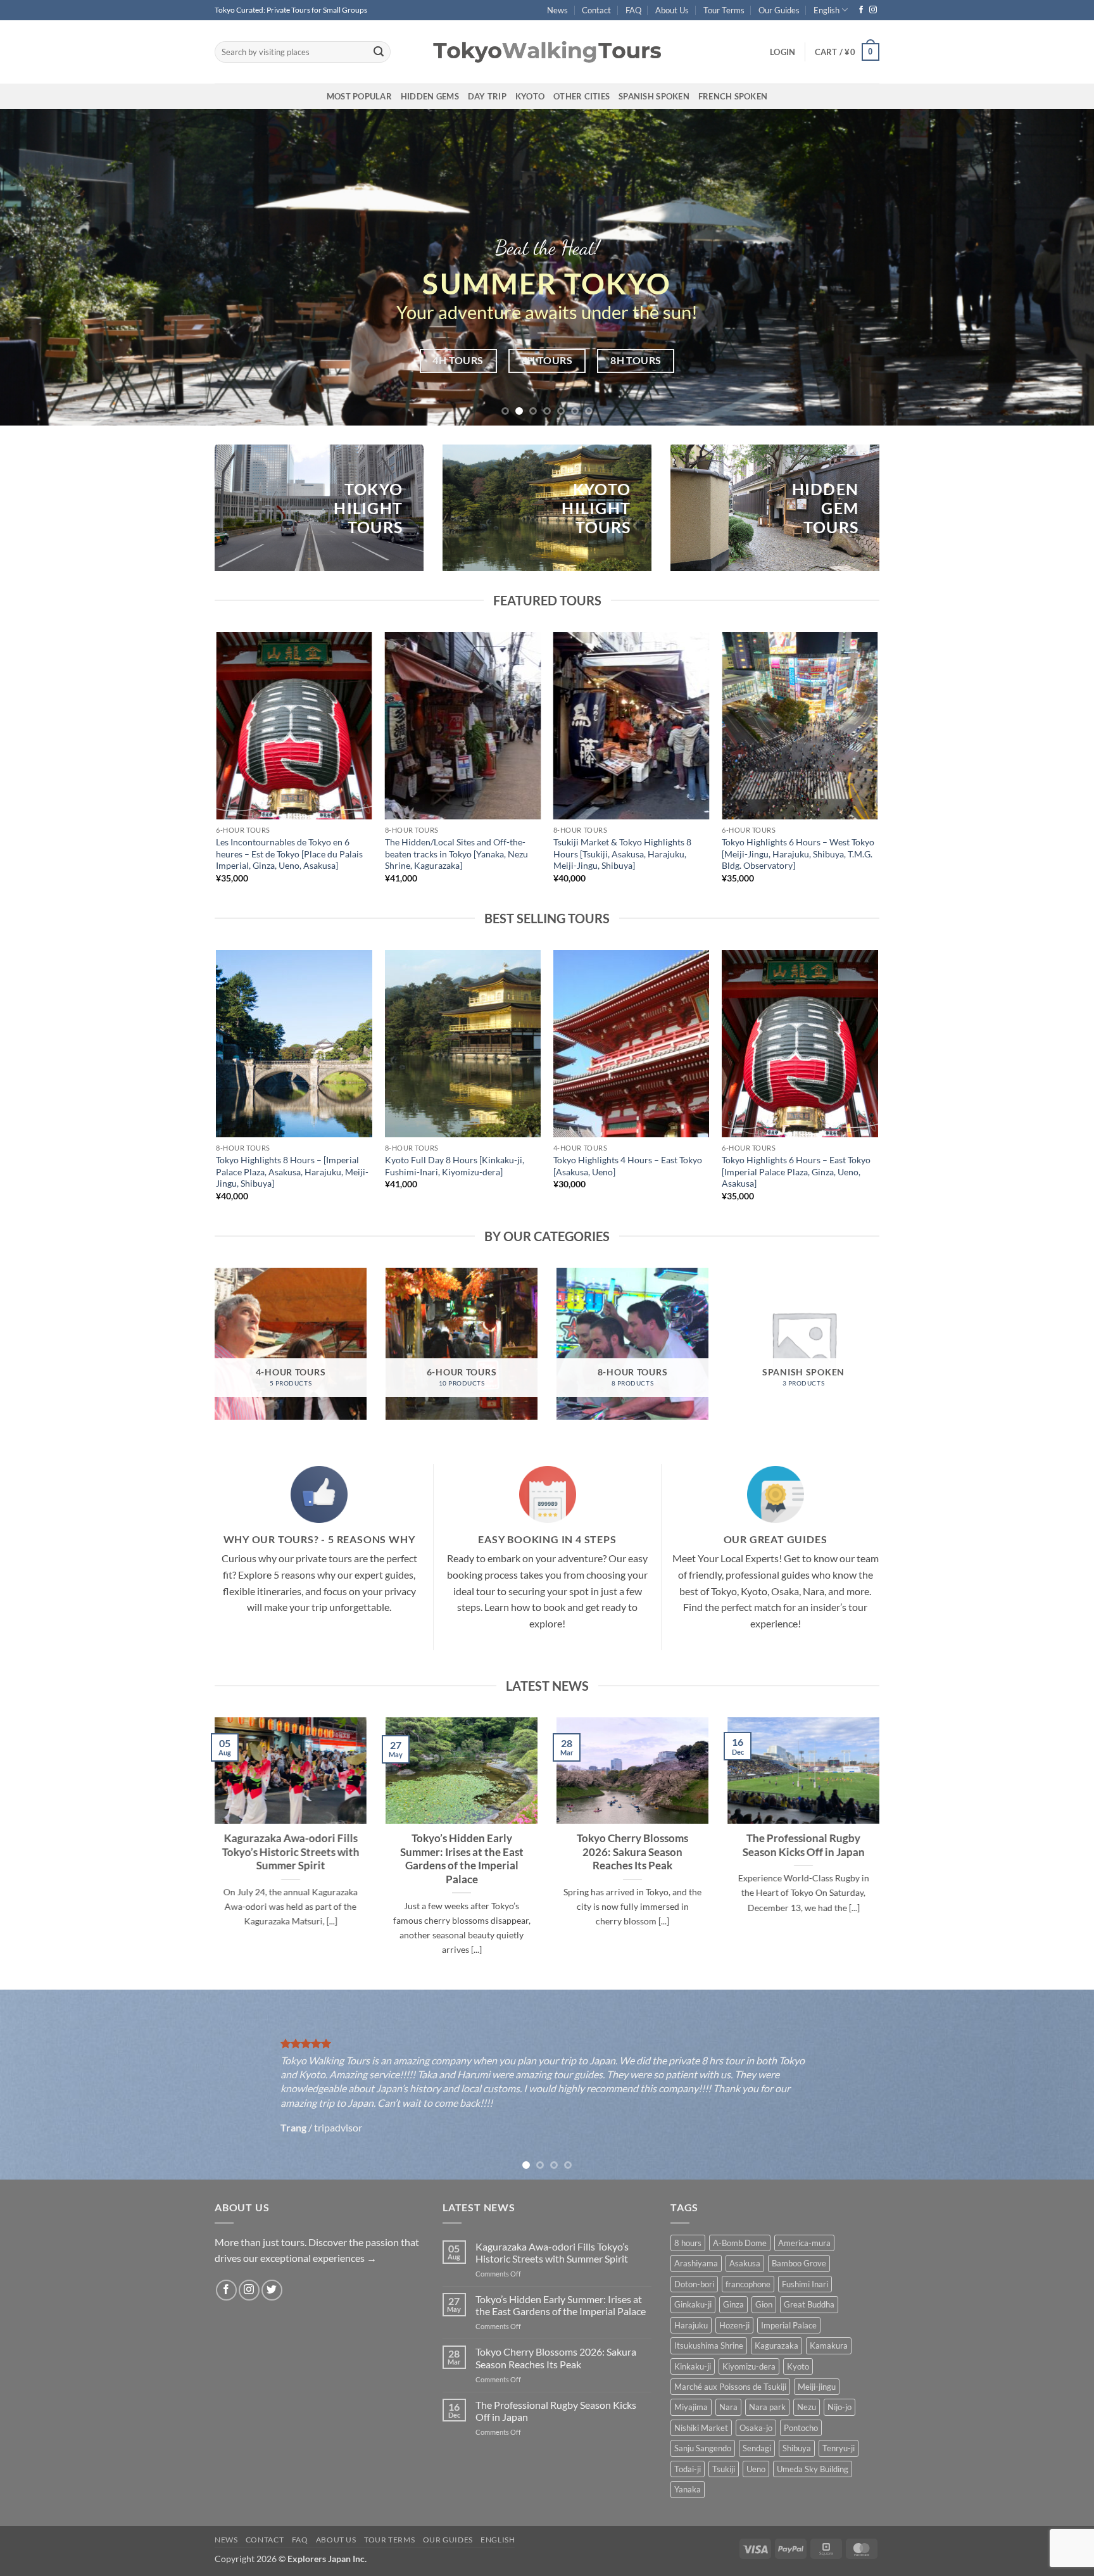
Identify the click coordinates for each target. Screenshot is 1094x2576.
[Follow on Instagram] (873, 10)
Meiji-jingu (817, 2387)
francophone (748, 2284)
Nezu (807, 2407)
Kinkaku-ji (693, 2366)
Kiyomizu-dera (749, 2366)
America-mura (804, 2243)
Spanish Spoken (654, 96)
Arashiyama (696, 2263)
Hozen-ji (734, 2325)
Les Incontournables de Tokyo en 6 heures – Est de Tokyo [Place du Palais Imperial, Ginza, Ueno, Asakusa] (289, 854)
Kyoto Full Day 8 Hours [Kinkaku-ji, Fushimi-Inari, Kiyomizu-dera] (455, 1166)
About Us (672, 10)
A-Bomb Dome (740, 2243)
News (557, 10)
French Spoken (733, 96)
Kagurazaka (776, 2346)
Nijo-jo (839, 2407)
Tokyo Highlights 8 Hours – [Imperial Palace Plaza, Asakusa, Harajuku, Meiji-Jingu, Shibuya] (292, 1171)
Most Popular (359, 96)
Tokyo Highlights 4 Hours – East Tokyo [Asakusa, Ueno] (628, 1166)
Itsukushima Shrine (709, 2346)
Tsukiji (724, 2469)
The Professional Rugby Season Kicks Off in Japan (804, 1846)
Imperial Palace (789, 2325)
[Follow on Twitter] (272, 2290)
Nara (728, 2407)
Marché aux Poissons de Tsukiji (730, 2387)
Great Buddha (809, 2304)
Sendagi (757, 2448)
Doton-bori (694, 2284)
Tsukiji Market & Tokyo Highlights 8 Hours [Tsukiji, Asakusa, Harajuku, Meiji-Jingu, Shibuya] (622, 854)
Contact (596, 10)
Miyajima (691, 2407)
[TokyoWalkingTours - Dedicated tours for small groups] (547, 52)
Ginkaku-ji (693, 2304)
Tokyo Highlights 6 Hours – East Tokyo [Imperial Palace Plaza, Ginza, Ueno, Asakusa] (796, 1171)
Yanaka (688, 2489)
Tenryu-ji (839, 2448)
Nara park (767, 2407)
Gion (764, 2304)
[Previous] (38, 267)
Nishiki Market (701, 2428)
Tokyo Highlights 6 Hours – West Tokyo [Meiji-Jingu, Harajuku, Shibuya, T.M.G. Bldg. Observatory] (798, 854)
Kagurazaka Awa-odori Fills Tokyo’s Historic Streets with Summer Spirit (291, 1853)
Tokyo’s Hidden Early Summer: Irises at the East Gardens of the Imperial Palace (462, 1859)
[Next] (1056, 267)
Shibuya (797, 2448)
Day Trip (487, 96)
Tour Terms (724, 10)
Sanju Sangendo (703, 2448)
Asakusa (745, 2263)
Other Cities (582, 96)
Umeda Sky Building (813, 2469)
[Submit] (379, 52)
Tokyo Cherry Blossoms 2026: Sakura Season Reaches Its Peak (632, 1853)
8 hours (688, 2243)
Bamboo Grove (799, 2263)
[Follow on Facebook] (861, 10)
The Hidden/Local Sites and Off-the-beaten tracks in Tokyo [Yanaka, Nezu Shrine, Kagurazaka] (456, 854)
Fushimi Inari (805, 2284)
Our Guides (779, 10)
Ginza (733, 2304)
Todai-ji (688, 2469)
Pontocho (801, 2428)
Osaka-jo (756, 2428)
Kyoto (530, 96)
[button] (783, 52)
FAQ (633, 10)
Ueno (756, 2469)
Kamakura (829, 2346)
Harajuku (691, 2325)
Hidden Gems (430, 96)
